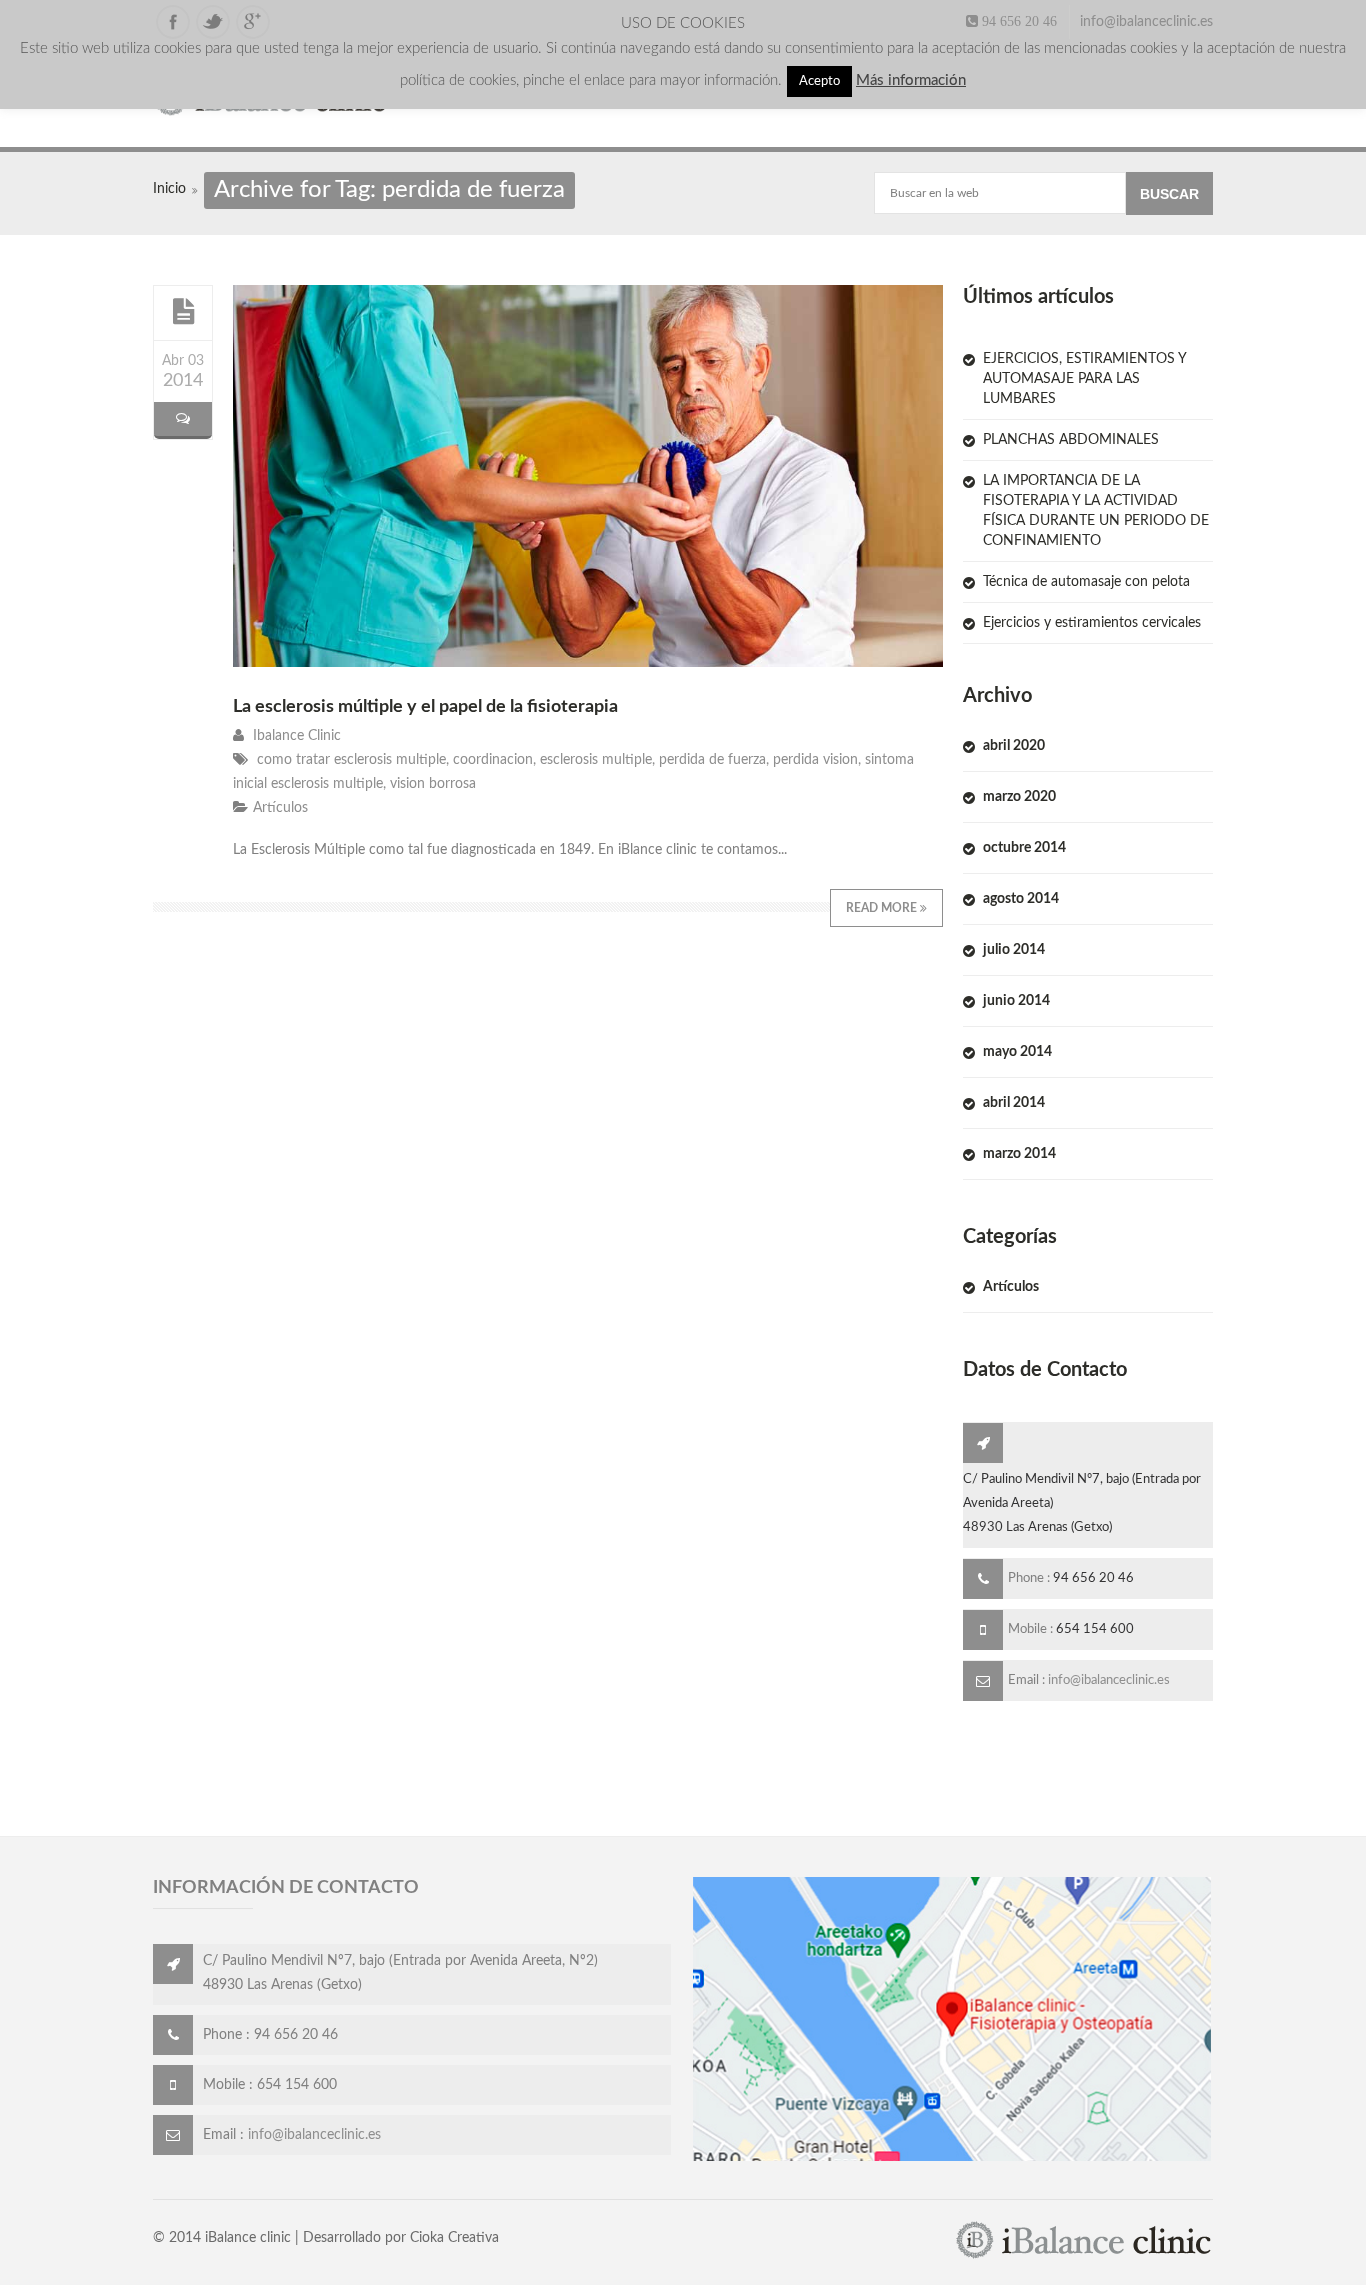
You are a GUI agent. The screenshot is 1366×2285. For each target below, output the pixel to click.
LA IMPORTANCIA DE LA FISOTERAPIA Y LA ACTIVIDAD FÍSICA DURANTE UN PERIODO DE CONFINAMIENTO (1096, 511)
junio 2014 (1016, 1001)
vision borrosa (433, 784)
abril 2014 (1014, 1103)
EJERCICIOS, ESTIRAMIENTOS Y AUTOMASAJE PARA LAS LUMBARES (1084, 379)
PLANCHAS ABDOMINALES (1071, 440)
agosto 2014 (1021, 899)
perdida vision (815, 760)
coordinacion (493, 760)
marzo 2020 (1019, 797)
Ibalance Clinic (297, 736)
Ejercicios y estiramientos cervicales (1092, 623)
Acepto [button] (819, 81)
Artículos (280, 808)
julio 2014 (1014, 950)
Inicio (169, 189)
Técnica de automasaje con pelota (1086, 582)
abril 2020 (1014, 746)
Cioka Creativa (454, 2238)
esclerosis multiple (596, 760)
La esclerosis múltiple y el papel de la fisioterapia (425, 707)
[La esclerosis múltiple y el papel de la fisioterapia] (183, 312)
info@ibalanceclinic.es (1146, 22)
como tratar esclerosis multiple (351, 760)
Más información (911, 80)
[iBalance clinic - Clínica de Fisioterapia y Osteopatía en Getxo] (1084, 2256)
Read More (883, 908)
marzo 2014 (1019, 1154)
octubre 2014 (1024, 848)
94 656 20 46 (1017, 21)
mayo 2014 (1017, 1052)
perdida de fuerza (712, 760)
